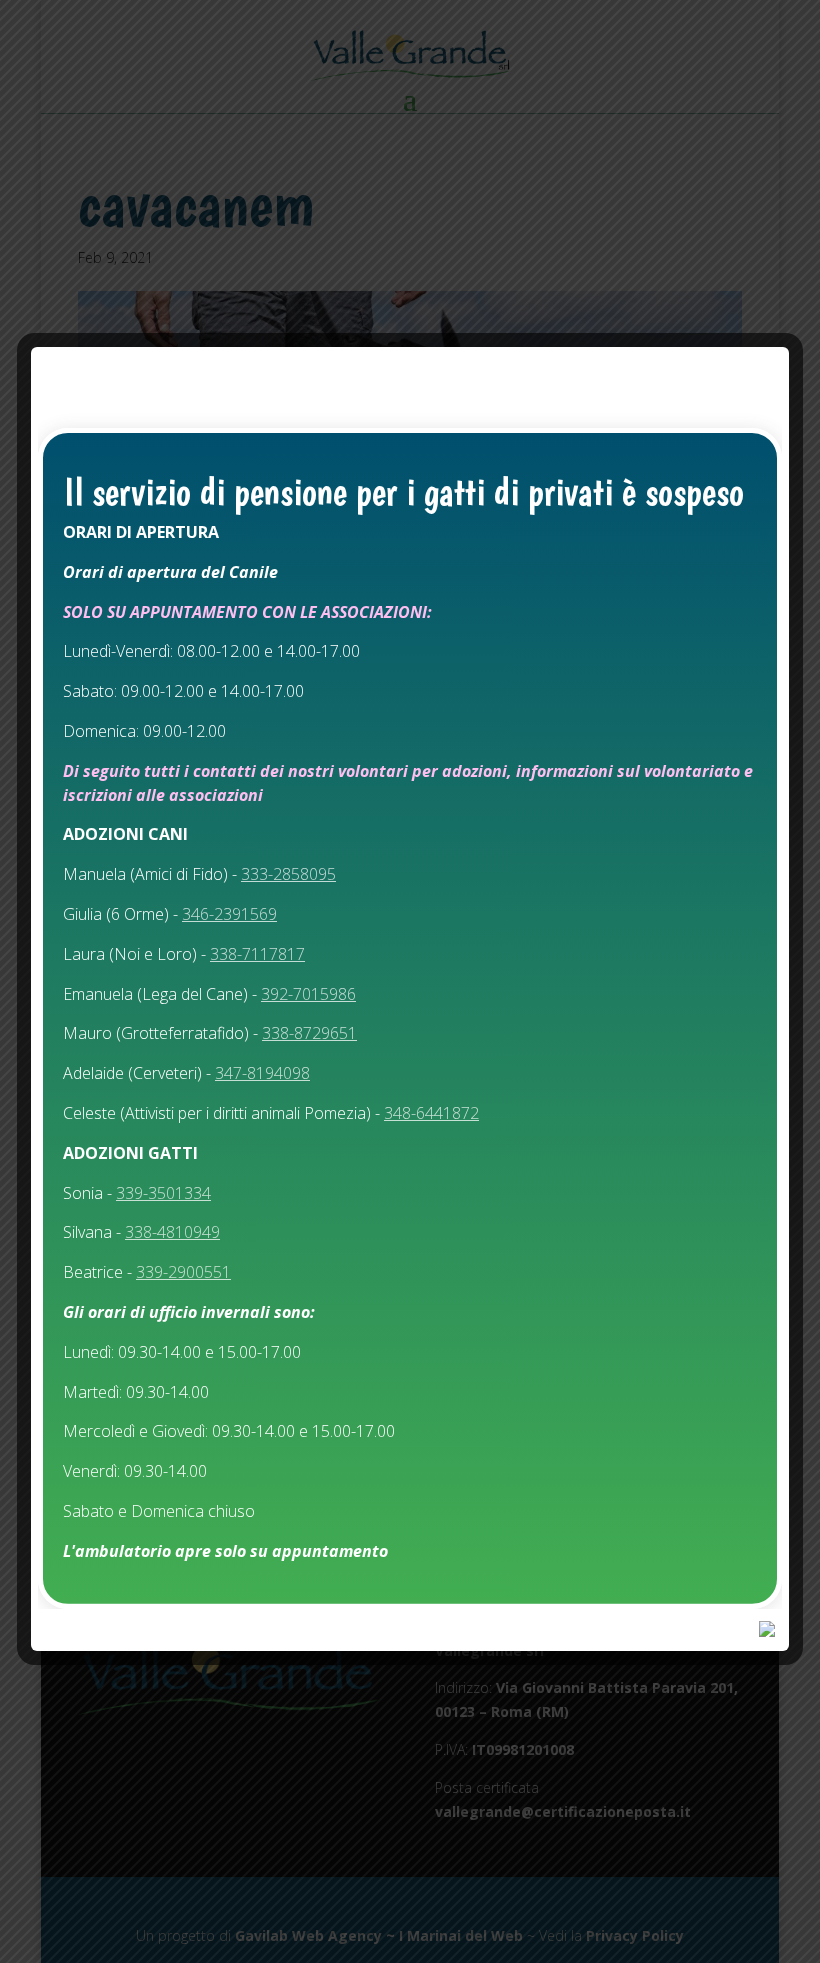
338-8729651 (309, 1033)
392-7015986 (308, 994)
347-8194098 (262, 1073)
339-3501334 (163, 1193)
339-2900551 (183, 1272)
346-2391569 (229, 914)
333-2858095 (288, 874)
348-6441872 (431, 1113)
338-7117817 (257, 954)
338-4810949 (172, 1232)
